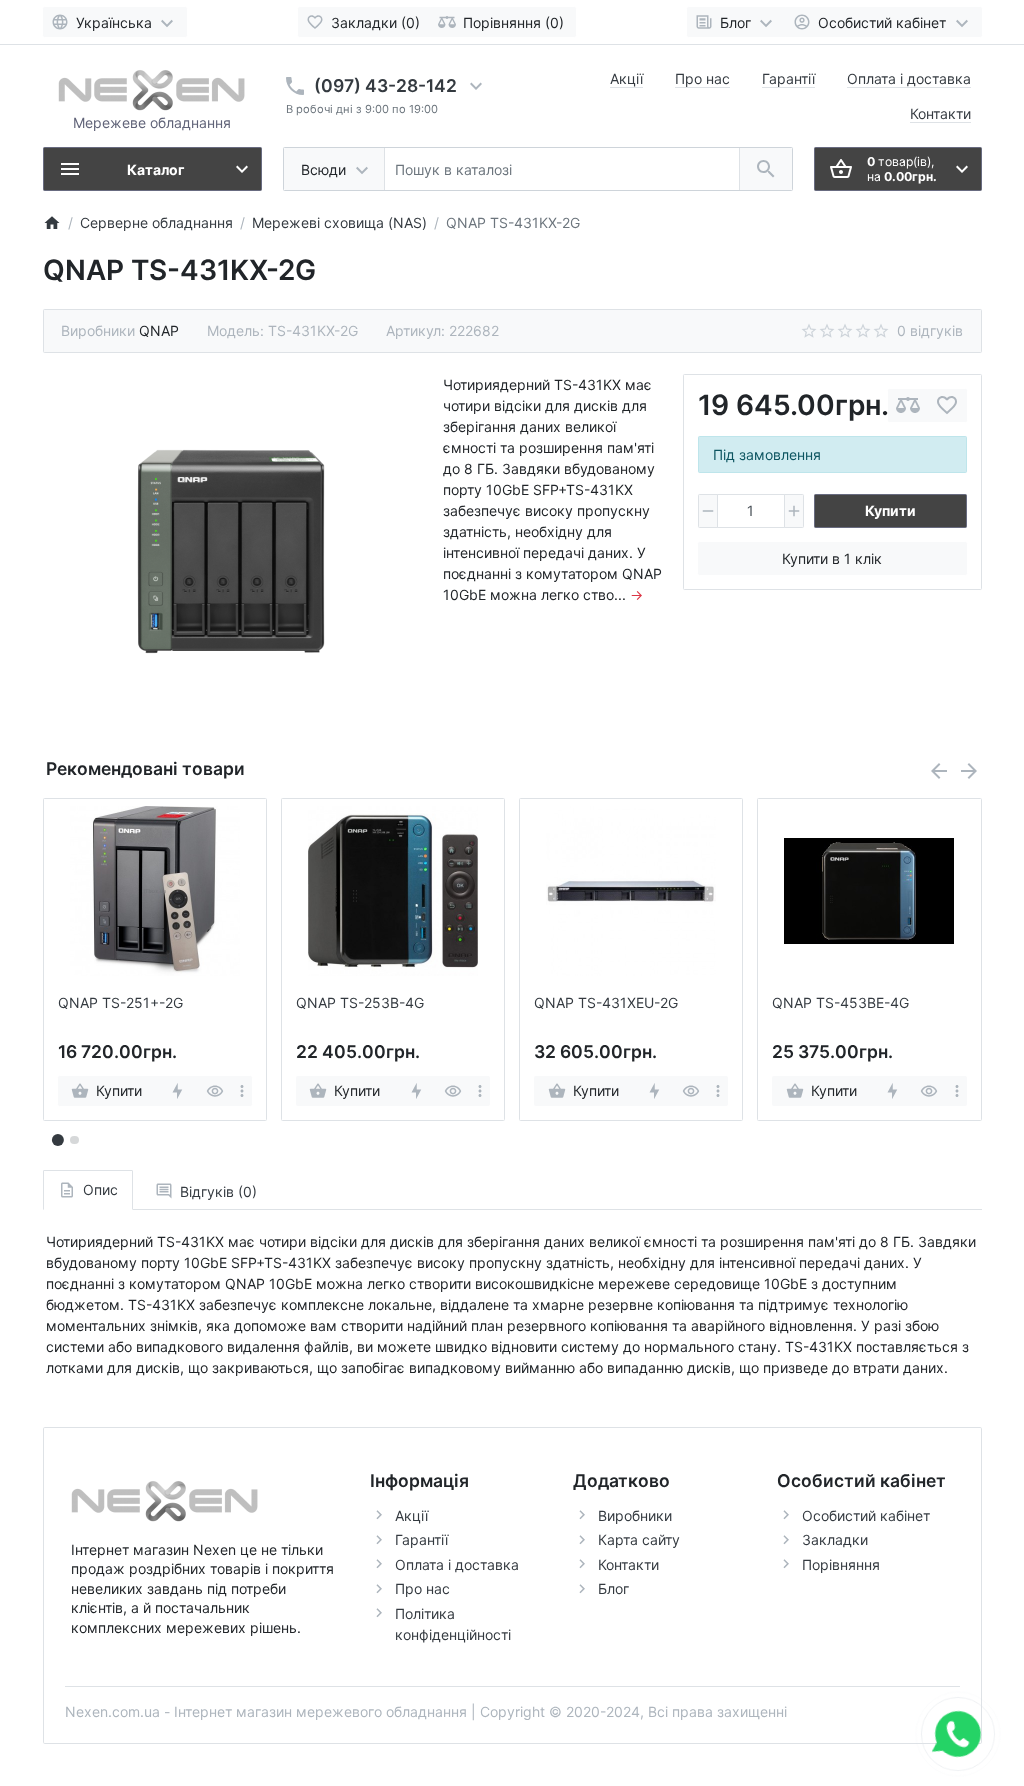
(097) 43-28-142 (385, 85)
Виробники (635, 1515)
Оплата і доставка (909, 78)
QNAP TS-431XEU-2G (606, 1003)
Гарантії (788, 78)
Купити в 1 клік (832, 558)
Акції (626, 78)
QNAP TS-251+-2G (120, 1003)
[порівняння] (908, 405)
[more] (242, 1091)
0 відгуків (930, 330)
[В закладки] (947, 405)
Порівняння (841, 1564)
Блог (613, 1588)
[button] (74, 1140)
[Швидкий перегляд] (215, 1091)
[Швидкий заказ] (177, 1091)
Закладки (835, 1539)
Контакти (940, 113)
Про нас (702, 78)
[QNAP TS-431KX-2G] (232, 552)
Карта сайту (639, 1539)
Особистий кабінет (866, 1515)
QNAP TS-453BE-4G (840, 1003)
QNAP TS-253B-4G (360, 1003)
